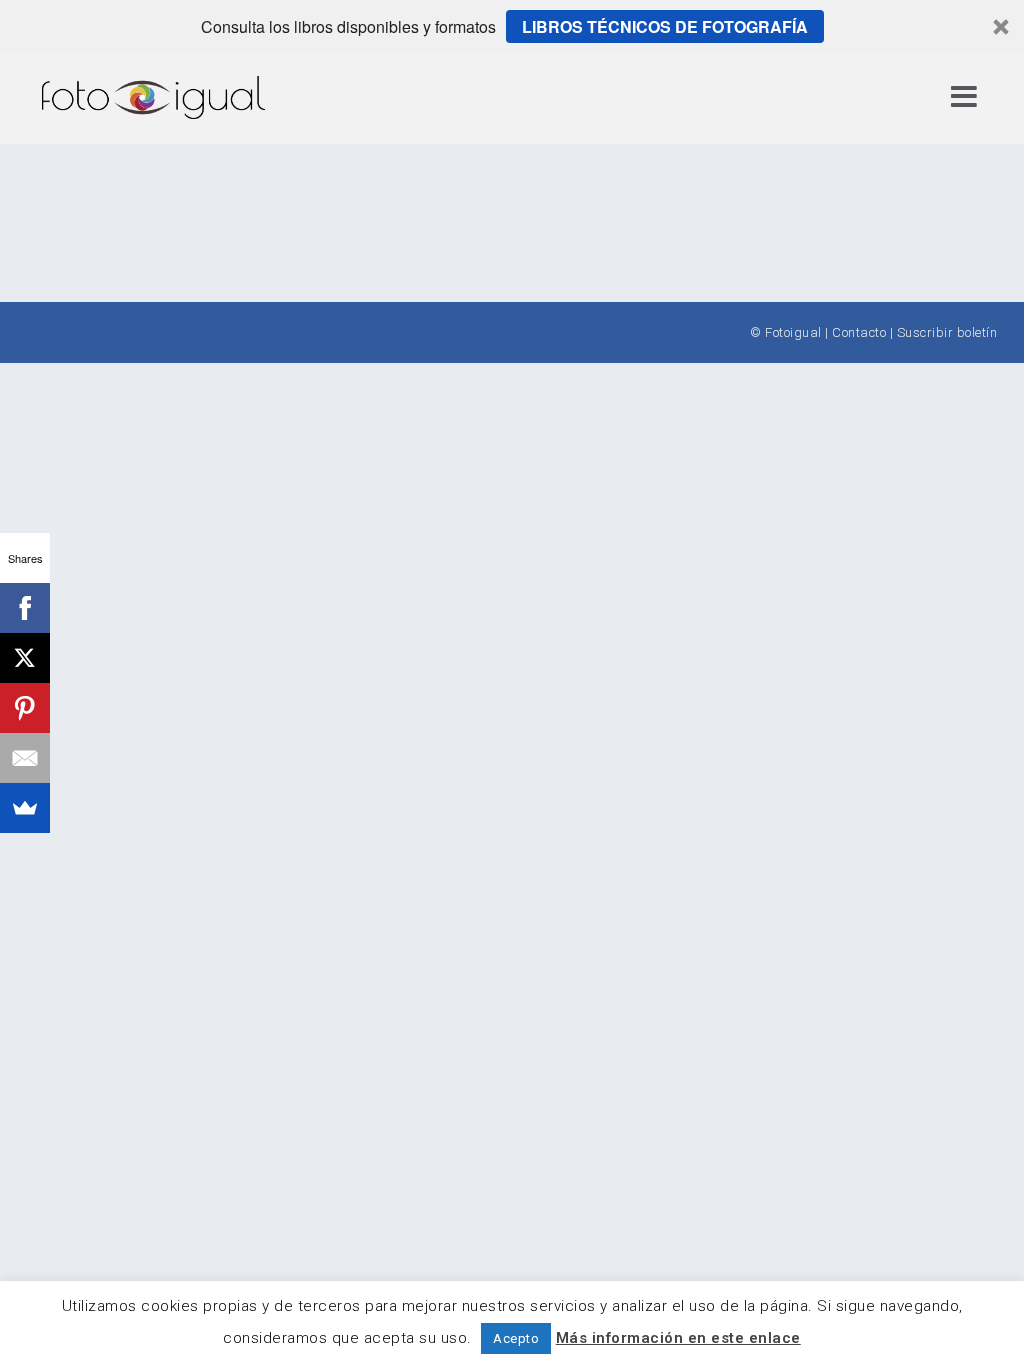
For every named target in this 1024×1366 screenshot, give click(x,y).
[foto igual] (153, 96)
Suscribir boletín (947, 332)
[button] (512, 26)
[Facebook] (25, 608)
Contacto (859, 332)
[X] (25, 658)
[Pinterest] (25, 708)
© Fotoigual (786, 332)
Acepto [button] (516, 1338)
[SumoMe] (25, 808)
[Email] (25, 758)
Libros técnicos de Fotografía (665, 26)
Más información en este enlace (678, 1338)
